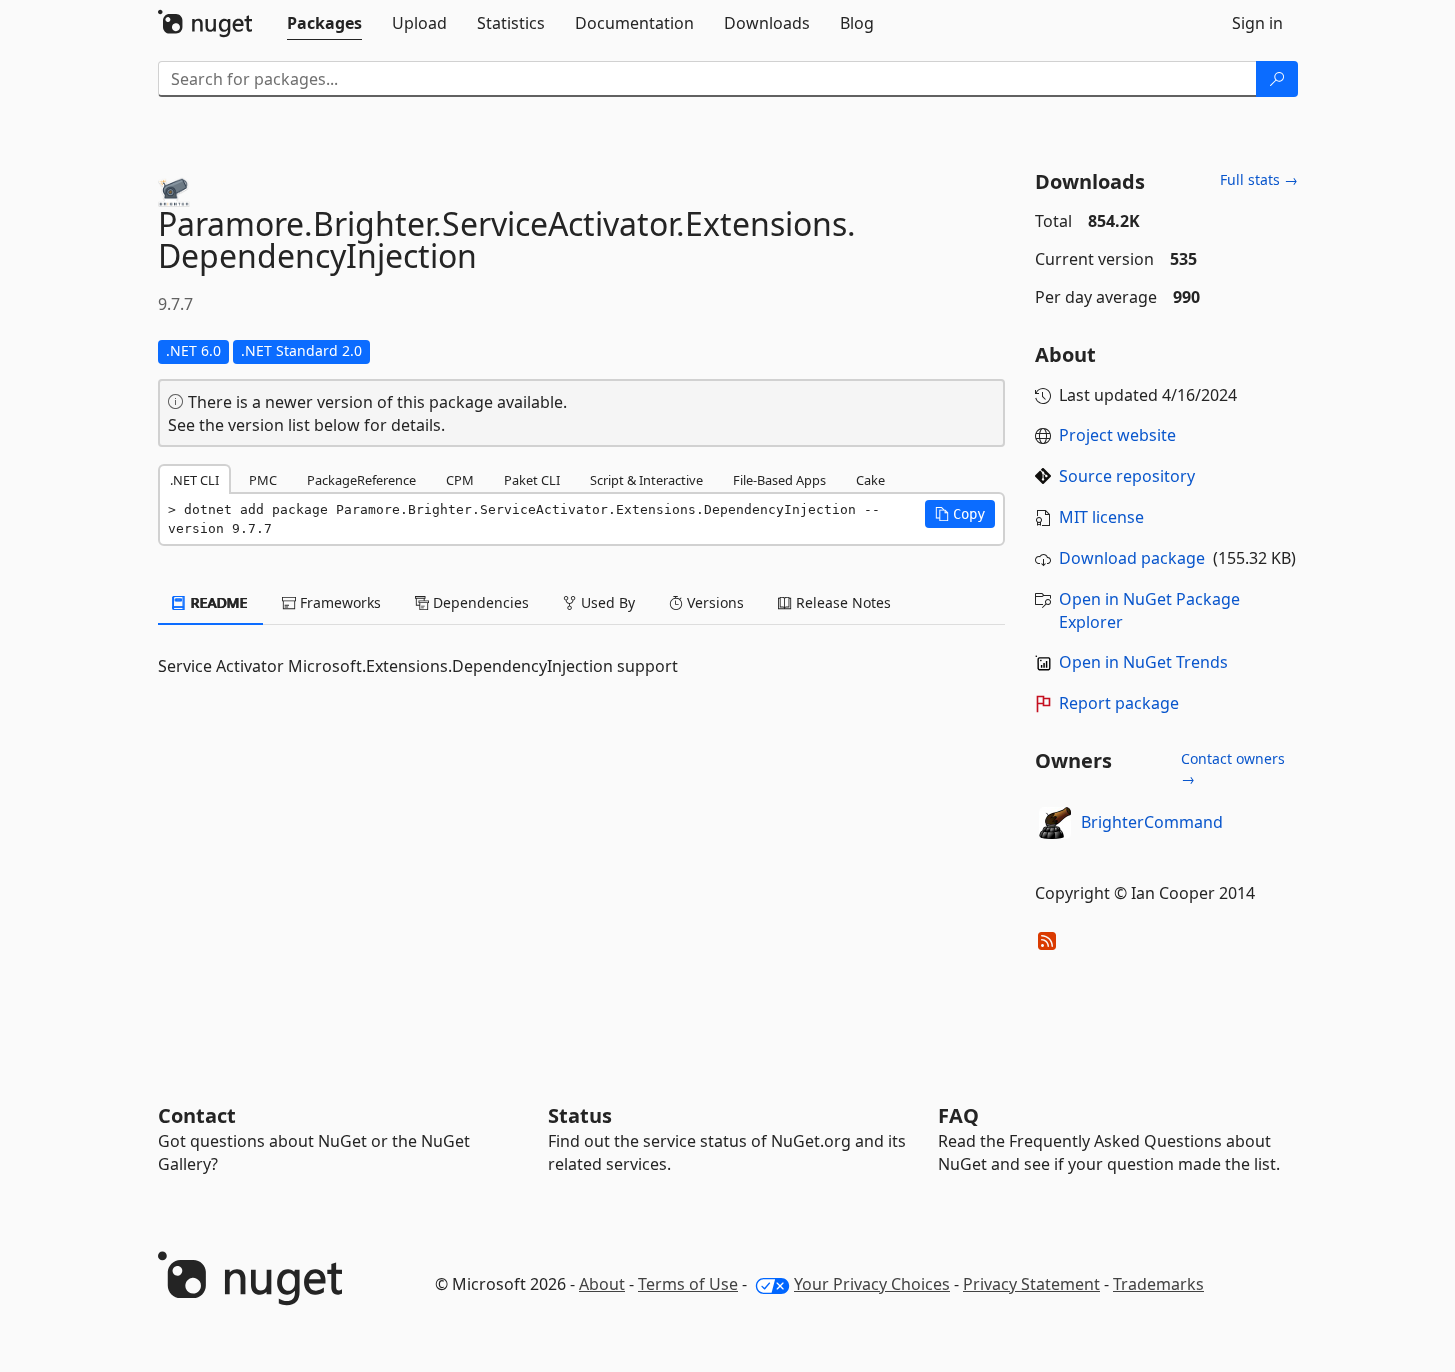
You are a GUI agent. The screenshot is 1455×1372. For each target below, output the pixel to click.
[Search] (1277, 79)
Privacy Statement (1031, 1284)
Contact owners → (1233, 768)
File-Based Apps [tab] (779, 480)
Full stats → (1259, 179)
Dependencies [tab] (479, 602)
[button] (960, 514)
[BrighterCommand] (1055, 823)
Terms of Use (688, 1284)
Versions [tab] (713, 602)
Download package (1132, 558)
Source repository (1127, 476)
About (602, 1284)
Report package (1119, 703)
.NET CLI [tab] (194, 480)
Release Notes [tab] (841, 602)
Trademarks (1158, 1284)
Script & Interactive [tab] (646, 480)
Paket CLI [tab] (532, 480)
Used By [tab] (606, 602)
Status (580, 1115)
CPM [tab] (460, 480)
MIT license (1101, 517)
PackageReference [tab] (361, 480)
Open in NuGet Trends (1143, 662)
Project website (1117, 435)
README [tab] (217, 602)
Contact (197, 1115)
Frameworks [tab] (338, 602)
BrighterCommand (1152, 822)
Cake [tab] (870, 480)
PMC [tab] (263, 480)
